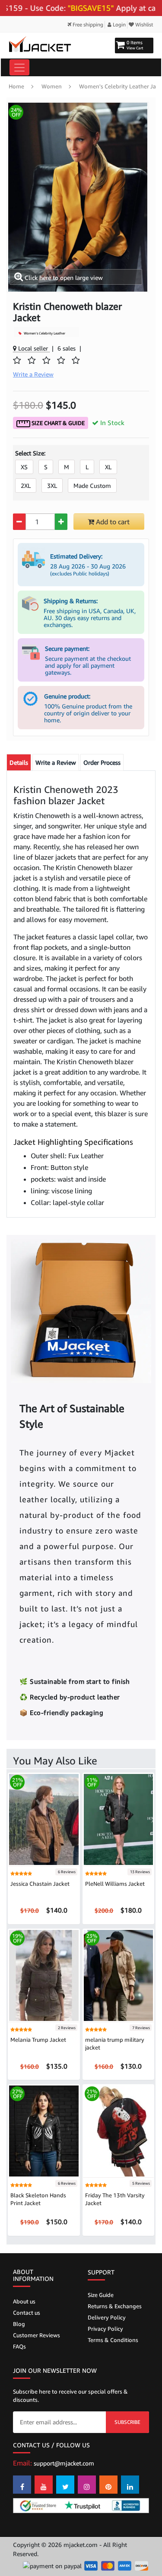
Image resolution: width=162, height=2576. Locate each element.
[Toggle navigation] (19, 67)
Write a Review (56, 762)
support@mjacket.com (64, 2463)
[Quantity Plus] (61, 522)
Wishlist (144, 24)
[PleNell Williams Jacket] (119, 1819)
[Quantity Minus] (19, 522)
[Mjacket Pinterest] (108, 2485)
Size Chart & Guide (57, 423)
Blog (19, 2324)
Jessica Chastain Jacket (40, 1884)
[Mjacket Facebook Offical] (22, 2485)
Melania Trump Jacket (38, 2040)
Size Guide (101, 2295)
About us (24, 2301)
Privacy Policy (105, 2329)
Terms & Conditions (113, 2340)
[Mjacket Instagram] (87, 2485)
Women (52, 86)
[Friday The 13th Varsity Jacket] (119, 2130)
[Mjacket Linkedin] (130, 2485)
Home (16, 86)
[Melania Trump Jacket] (44, 1975)
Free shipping (87, 24)
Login (119, 24)
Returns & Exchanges (115, 2306)
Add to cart (112, 522)
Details (19, 762)
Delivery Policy (107, 2317)
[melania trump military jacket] (119, 1975)
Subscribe (127, 2422)
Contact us (27, 2313)
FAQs (19, 2346)
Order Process (102, 762)
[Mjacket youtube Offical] (44, 2485)
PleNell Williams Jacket (115, 1884)
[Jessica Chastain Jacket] (44, 1819)
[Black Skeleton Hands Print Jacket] (44, 2130)
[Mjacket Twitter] (65, 2485)
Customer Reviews (37, 2335)
